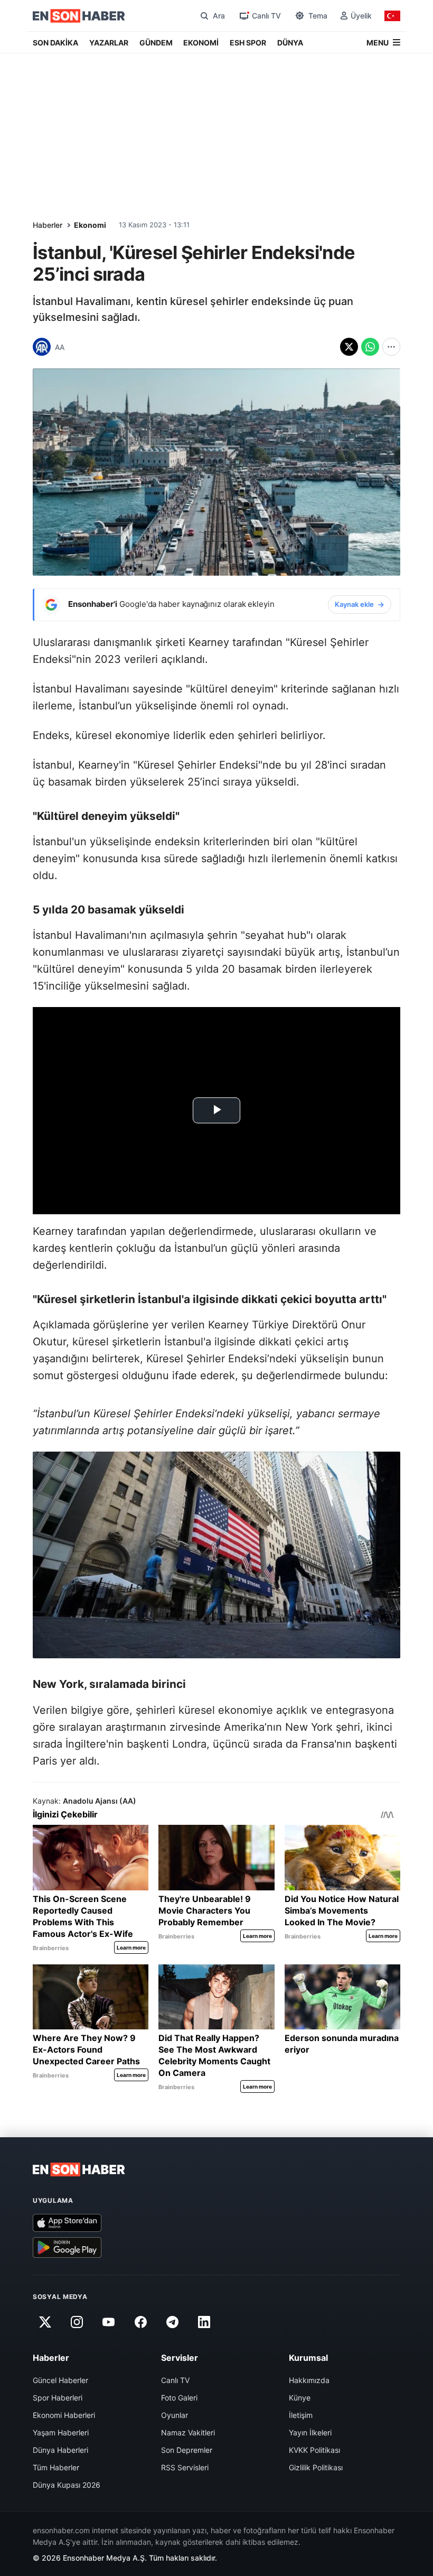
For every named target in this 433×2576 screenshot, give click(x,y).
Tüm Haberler (56, 2467)
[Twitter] (45, 2322)
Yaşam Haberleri (61, 2432)
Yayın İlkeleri (310, 2432)
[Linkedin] (204, 2322)
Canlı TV (175, 2380)
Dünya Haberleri (60, 2450)
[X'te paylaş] (349, 347)
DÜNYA (290, 43)
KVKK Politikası (314, 2450)
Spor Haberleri (58, 2398)
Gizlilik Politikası (316, 2467)
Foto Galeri (179, 2398)
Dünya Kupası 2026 (67, 2485)
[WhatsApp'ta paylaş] (370, 347)
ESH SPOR (248, 43)
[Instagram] (77, 2322)
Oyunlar (175, 2415)
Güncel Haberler (60, 2380)
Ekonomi (90, 225)
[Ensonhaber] (79, 16)
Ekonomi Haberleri (64, 2415)
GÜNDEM (156, 43)
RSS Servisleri (185, 2467)
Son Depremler (187, 2450)
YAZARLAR (109, 43)
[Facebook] (140, 2322)
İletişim (301, 2415)
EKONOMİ (201, 43)
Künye (300, 2398)
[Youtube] (109, 2322)
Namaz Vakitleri (188, 2432)
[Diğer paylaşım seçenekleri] (391, 347)
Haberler (48, 225)
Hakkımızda (309, 2380)
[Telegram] (173, 2322)
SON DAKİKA (55, 43)
